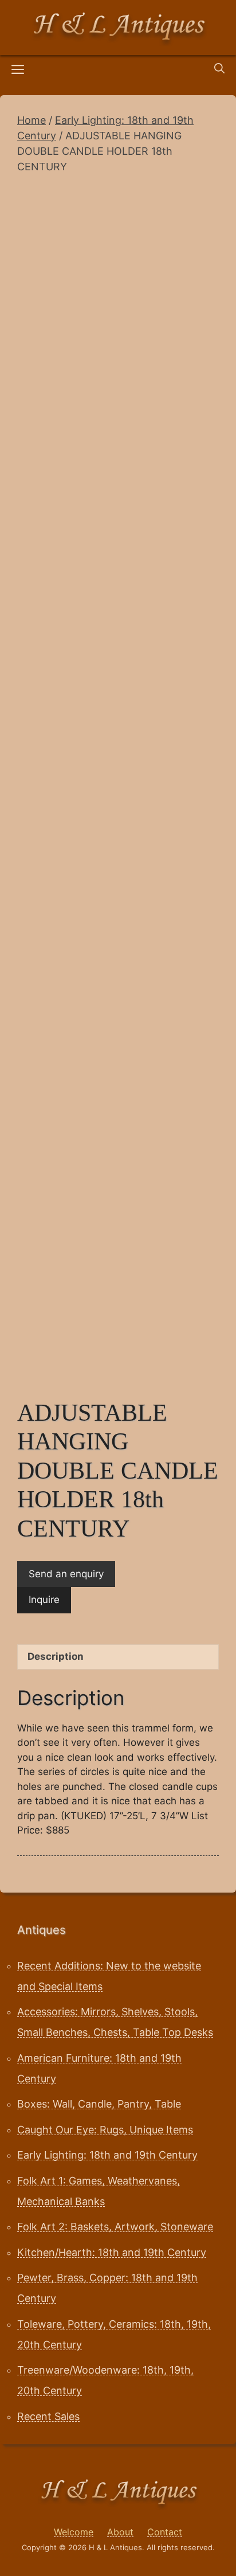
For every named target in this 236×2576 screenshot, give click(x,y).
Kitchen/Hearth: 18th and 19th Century (112, 2252)
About (120, 2532)
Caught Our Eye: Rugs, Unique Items (105, 2130)
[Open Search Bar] (219, 69)
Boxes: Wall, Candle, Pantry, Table (99, 2104)
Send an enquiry (66, 1574)
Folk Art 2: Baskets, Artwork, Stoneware (115, 2227)
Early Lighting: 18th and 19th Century (107, 2155)
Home (32, 120)
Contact (165, 2532)
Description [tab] (56, 1656)
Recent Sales (48, 2416)
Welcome (74, 2532)
